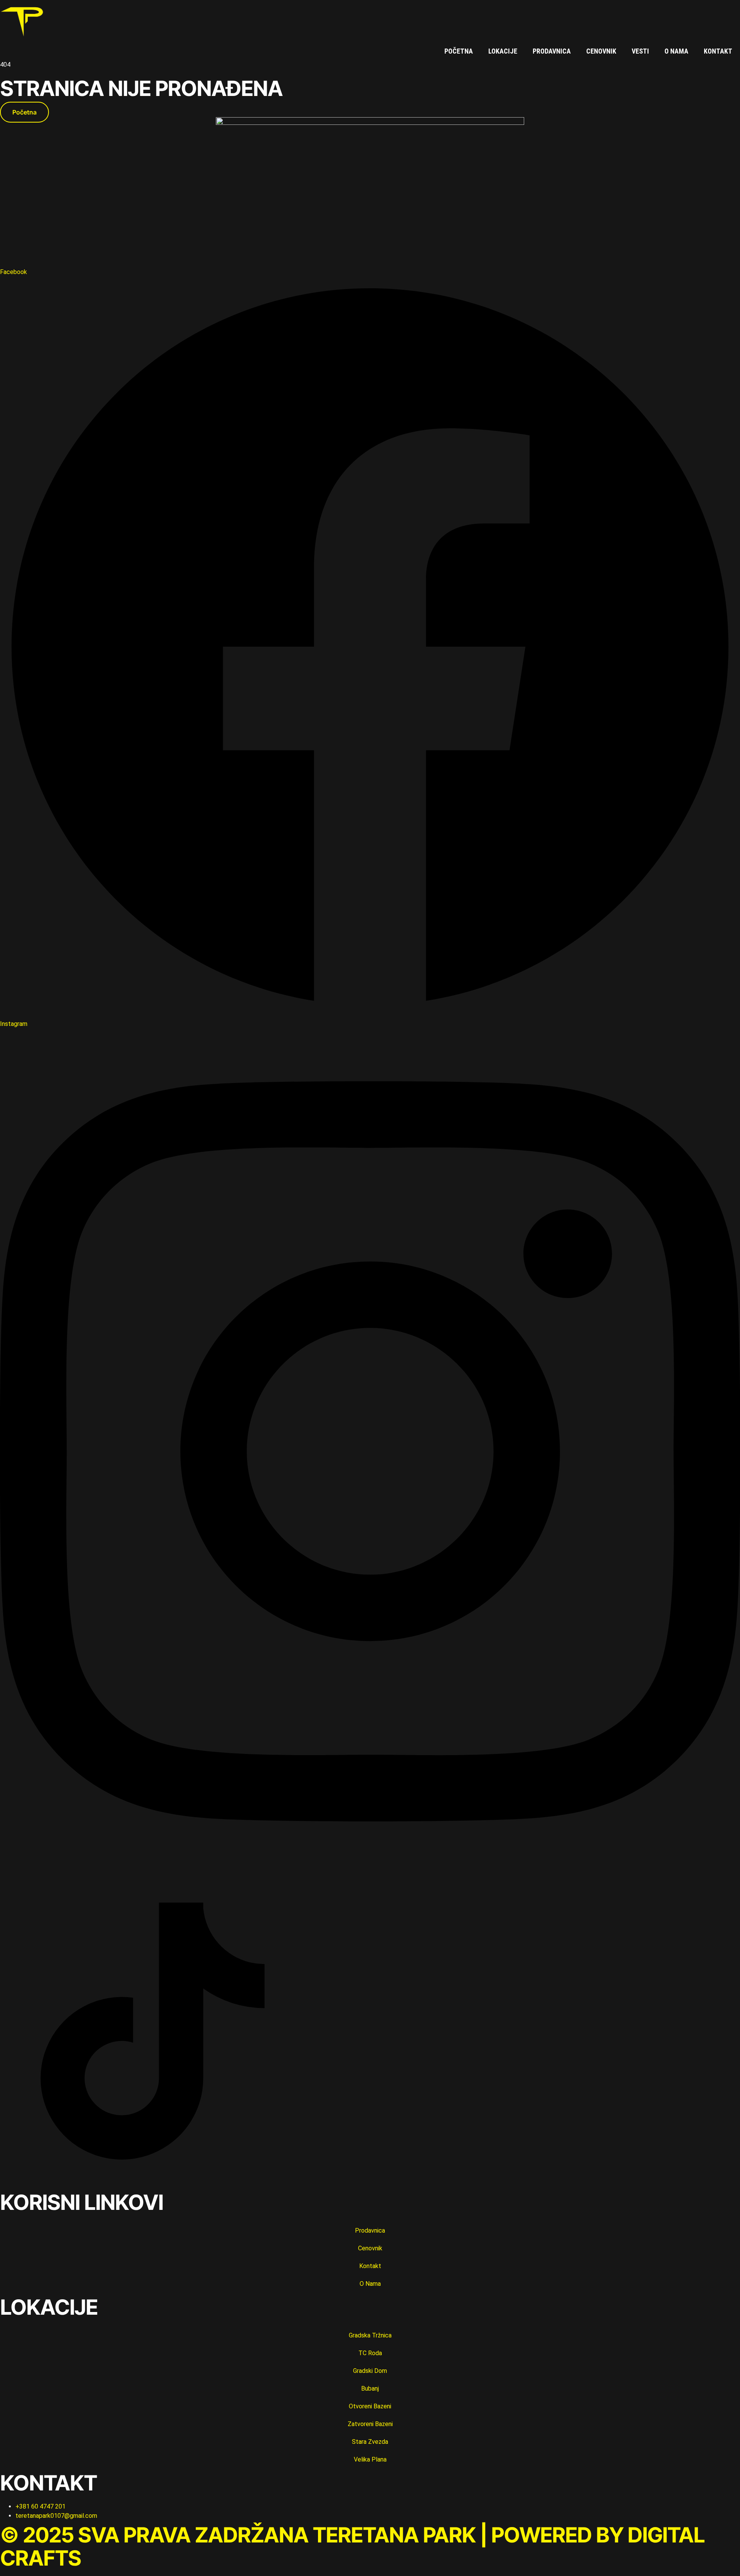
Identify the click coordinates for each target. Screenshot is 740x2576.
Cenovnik (601, 51)
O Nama (676, 51)
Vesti (640, 51)
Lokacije (503, 51)
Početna (459, 51)
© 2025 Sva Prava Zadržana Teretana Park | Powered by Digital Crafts (352, 2546)
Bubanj (370, 2389)
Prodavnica (552, 51)
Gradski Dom (370, 2371)
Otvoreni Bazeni (370, 2406)
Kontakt (718, 51)
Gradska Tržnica (370, 2335)
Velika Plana (370, 2459)
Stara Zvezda (370, 2442)
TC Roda (370, 2353)
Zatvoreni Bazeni (370, 2424)
